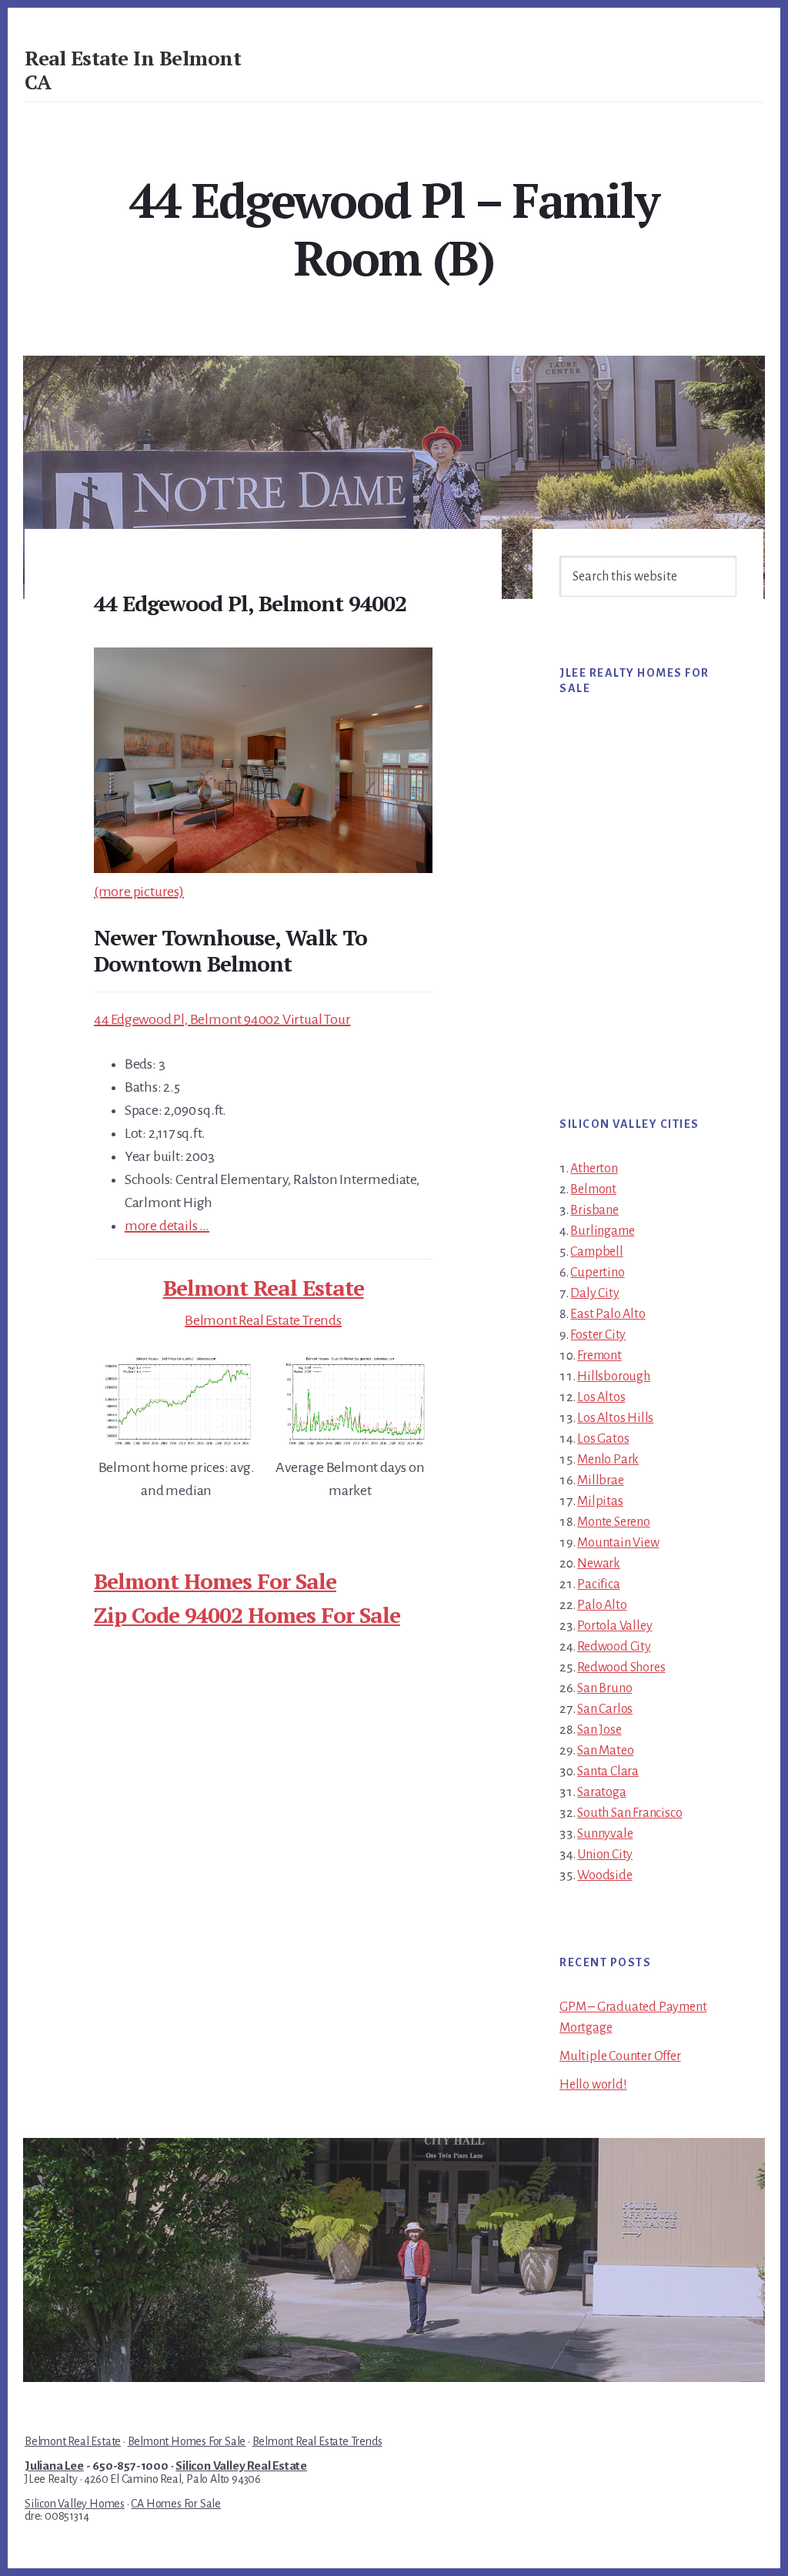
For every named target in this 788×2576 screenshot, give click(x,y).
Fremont (599, 1356)
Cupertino (597, 1273)
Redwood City (614, 1647)
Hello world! (593, 2085)
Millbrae (600, 1480)
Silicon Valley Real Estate (241, 2466)
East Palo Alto (608, 1314)
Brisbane (594, 1210)
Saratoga (601, 1792)
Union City (605, 1855)
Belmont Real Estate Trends (263, 1320)
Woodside (604, 1875)
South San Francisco (629, 1813)
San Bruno (604, 1688)
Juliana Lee (54, 2466)
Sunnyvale (605, 1834)
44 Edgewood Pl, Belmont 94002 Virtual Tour (222, 1019)
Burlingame (602, 1231)
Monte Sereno (614, 1522)
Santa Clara (608, 1771)
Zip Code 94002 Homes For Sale (247, 1615)
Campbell (596, 1252)
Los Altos (601, 1397)
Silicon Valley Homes (75, 2504)
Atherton (594, 1169)
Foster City (598, 1335)
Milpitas (600, 1501)
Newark (599, 1564)
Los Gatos (603, 1439)
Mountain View (618, 1543)
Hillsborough (614, 1377)
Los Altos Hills (615, 1418)
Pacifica (598, 1584)
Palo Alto (602, 1605)
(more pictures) (139, 892)
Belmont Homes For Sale (215, 1581)
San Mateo (605, 1751)
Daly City (594, 1293)
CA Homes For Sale (176, 2504)
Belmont (593, 1189)
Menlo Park (608, 1460)
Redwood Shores (621, 1668)
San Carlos (605, 1709)
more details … (167, 1226)
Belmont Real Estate (264, 1288)
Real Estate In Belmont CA (133, 70)
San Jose (599, 1730)
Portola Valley (614, 1626)
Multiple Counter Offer (620, 2056)
